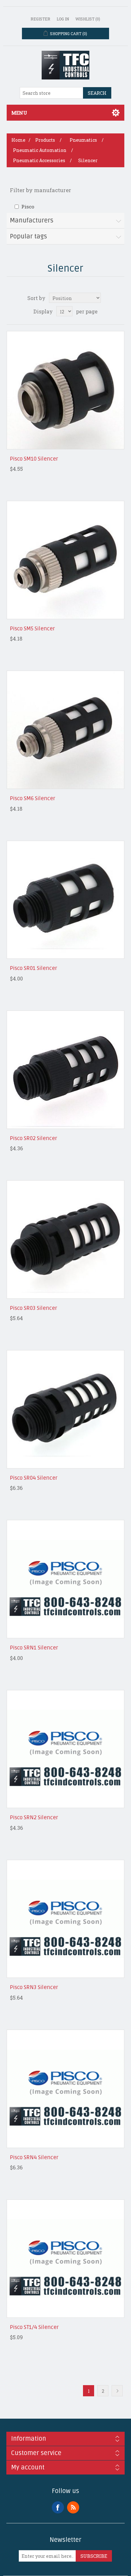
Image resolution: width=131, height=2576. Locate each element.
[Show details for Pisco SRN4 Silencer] (66, 2089)
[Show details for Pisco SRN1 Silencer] (66, 1579)
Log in (63, 19)
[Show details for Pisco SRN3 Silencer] (66, 1919)
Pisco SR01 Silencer (34, 968)
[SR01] (66, 900)
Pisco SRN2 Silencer (34, 1818)
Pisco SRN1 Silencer (34, 1648)
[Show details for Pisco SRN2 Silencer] (66, 1749)
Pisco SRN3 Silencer (34, 1987)
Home (18, 140)
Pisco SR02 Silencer (34, 1138)
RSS (73, 2507)
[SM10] (66, 390)
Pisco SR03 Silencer (34, 1308)
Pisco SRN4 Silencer (34, 2158)
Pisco (28, 207)
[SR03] (66, 1239)
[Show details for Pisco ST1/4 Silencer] (66, 2259)
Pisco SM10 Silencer (34, 459)
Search (97, 93)
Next (117, 2391)
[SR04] (66, 1409)
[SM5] (66, 560)
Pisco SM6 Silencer (33, 799)
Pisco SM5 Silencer (32, 629)
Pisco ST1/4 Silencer (34, 2327)
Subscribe (94, 2556)
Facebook (58, 2507)
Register (40, 19)
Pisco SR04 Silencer (34, 1478)
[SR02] (66, 1070)
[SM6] (66, 730)
